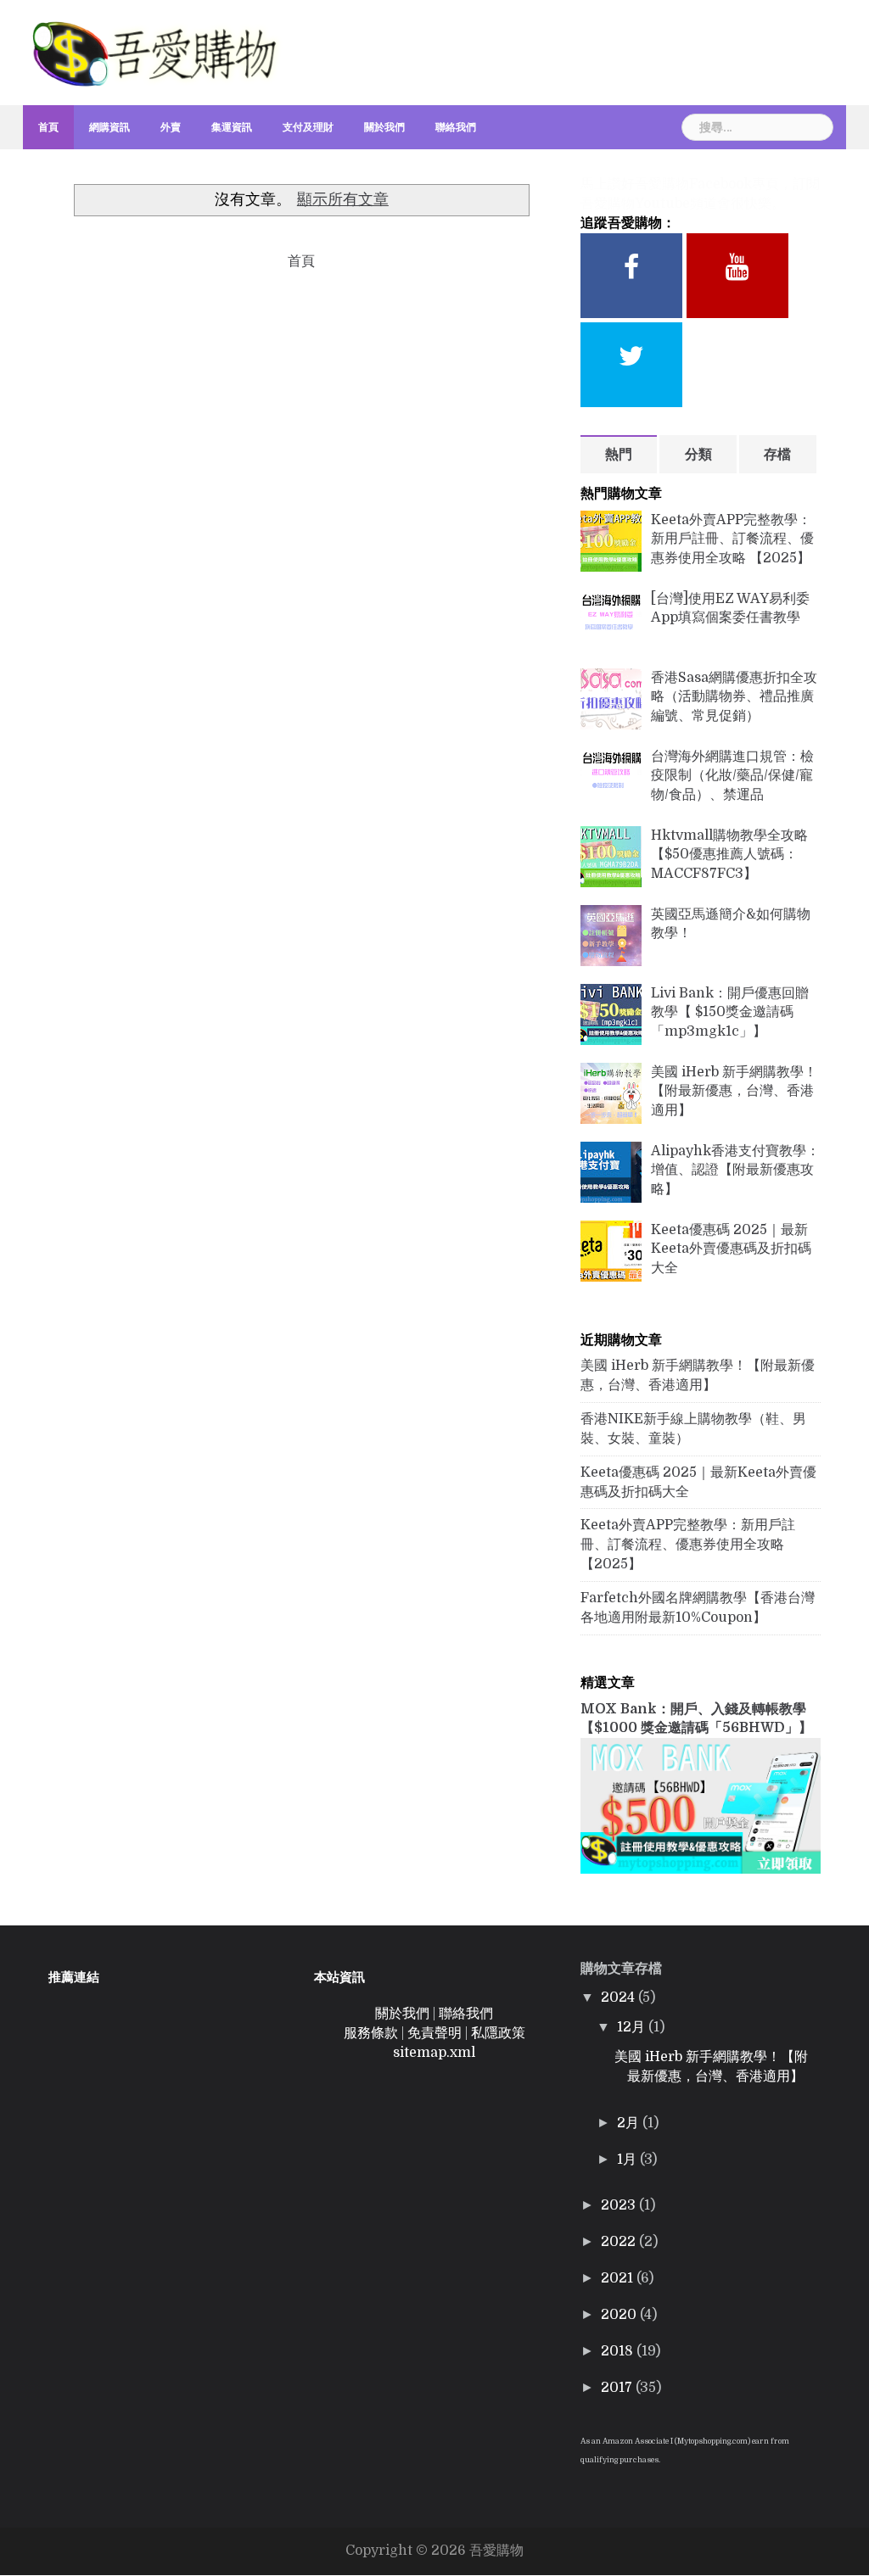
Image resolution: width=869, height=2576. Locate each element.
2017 (618, 2388)
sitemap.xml (434, 2053)
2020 (620, 2315)
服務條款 (371, 2033)
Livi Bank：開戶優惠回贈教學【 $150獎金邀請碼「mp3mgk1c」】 (730, 1013)
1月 (628, 2160)
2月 (630, 2123)
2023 (620, 2205)
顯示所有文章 (343, 199)
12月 (633, 2027)
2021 (619, 2278)
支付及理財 (308, 127)
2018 (619, 2351)
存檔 (777, 455)
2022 (620, 2242)
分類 (698, 455)
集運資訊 (232, 127)
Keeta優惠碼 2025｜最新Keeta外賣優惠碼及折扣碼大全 (731, 1249)
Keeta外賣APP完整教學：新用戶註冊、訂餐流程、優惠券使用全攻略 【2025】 (732, 539)
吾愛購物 (496, 2551)
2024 (620, 1998)
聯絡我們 (456, 127)
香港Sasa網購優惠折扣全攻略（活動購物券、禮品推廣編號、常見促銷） (734, 697)
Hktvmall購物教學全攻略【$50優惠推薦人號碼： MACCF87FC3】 (729, 855)
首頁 (48, 127)
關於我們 (384, 127)
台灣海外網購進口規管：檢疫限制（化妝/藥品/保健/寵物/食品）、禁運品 (732, 776)
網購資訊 (109, 127)
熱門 (619, 455)
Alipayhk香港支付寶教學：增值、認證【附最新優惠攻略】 (735, 1171)
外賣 (171, 127)
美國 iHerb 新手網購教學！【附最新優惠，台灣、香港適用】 (734, 1092)
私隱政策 (498, 2033)
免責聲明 (434, 2033)
